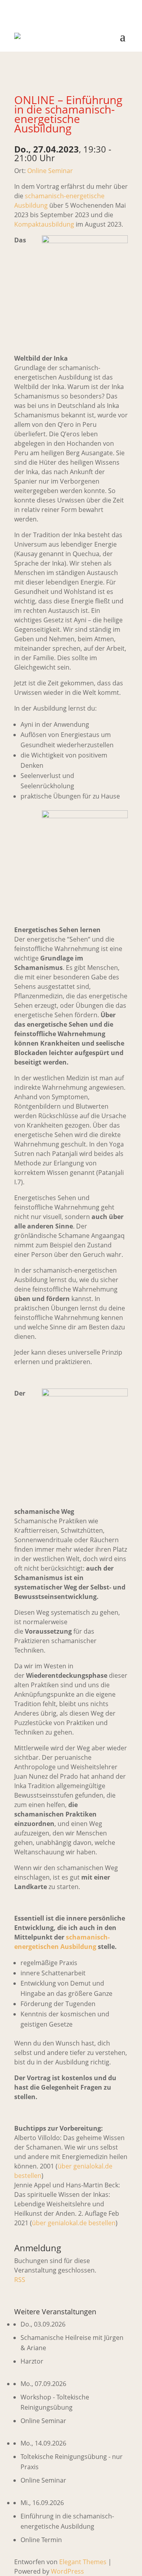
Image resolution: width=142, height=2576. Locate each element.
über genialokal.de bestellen (74, 2223)
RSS (20, 2280)
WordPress (67, 2571)
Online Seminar (50, 171)
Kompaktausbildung (44, 224)
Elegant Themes (83, 2562)
